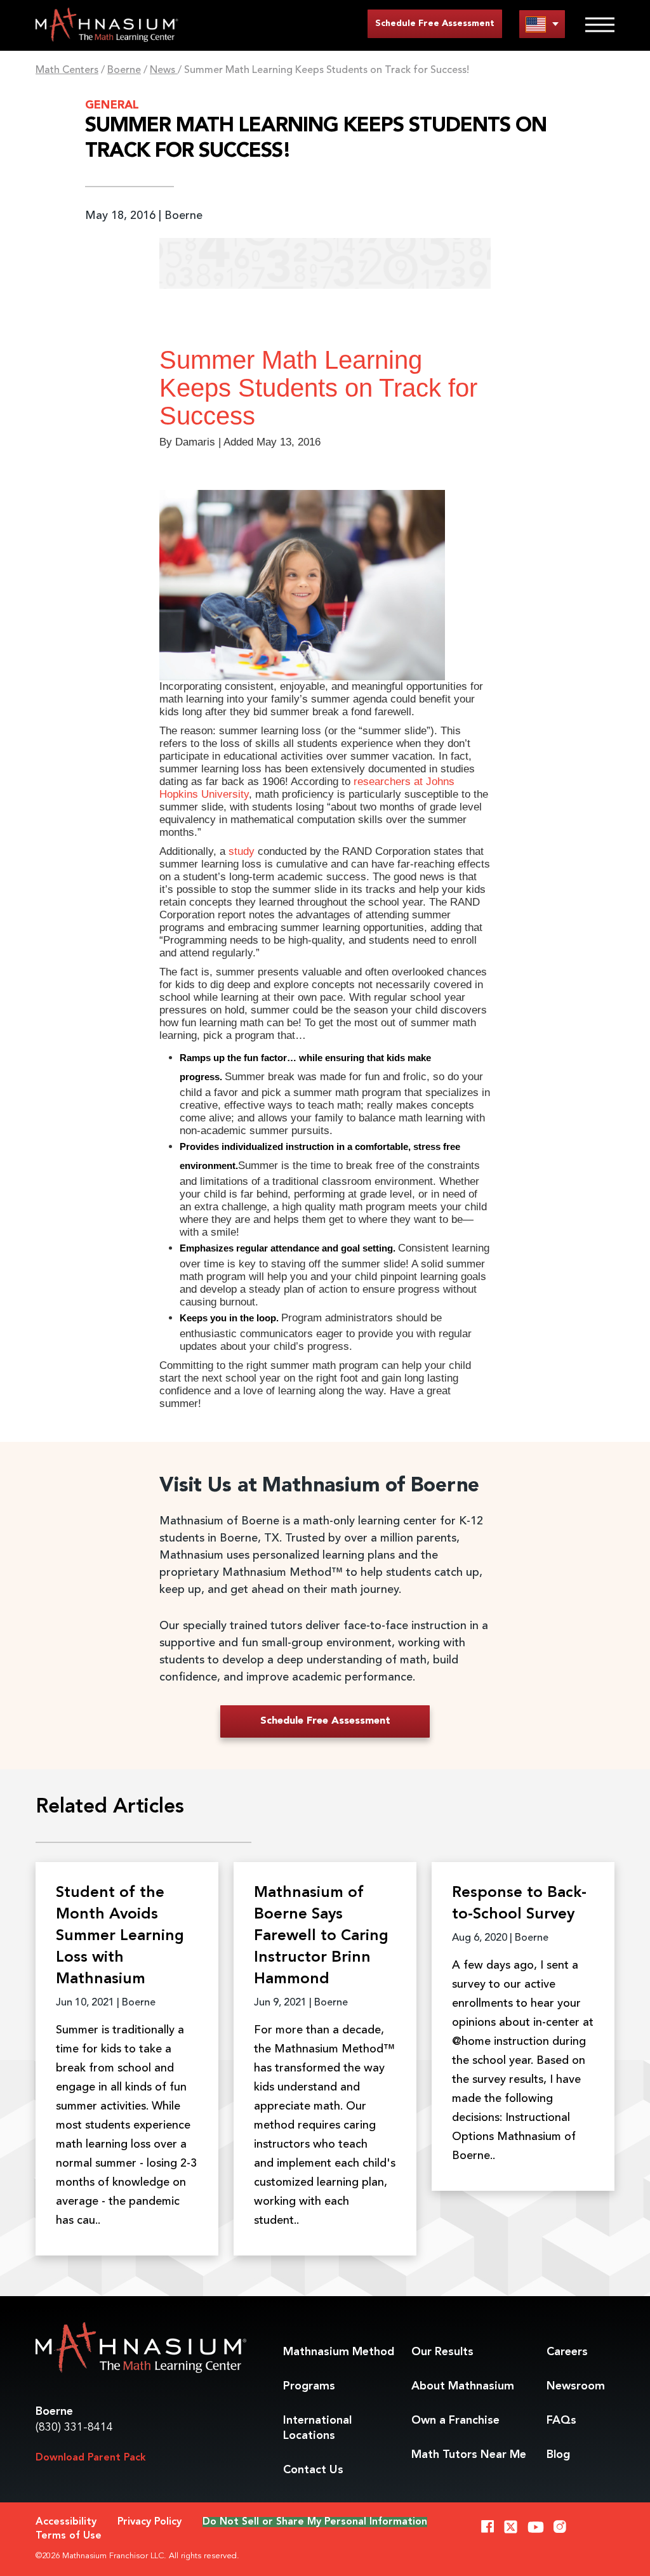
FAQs (561, 2421)
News (164, 70)
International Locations (317, 2428)
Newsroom (576, 2386)
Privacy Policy (149, 2522)
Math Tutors (469, 2455)
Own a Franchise (455, 2421)
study (242, 851)
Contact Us (313, 2470)
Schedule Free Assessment (435, 23)
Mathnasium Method (339, 2352)
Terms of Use (69, 2536)
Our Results (442, 2352)
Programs (309, 2386)
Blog (558, 2455)
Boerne (124, 70)
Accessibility (66, 2522)
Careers (567, 2352)
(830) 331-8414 (74, 2427)
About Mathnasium (463, 2386)
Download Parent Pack (91, 2458)
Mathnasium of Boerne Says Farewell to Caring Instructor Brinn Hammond (321, 1936)
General (112, 105)
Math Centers (67, 70)
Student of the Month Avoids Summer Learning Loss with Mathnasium (120, 1936)
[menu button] (542, 24)
